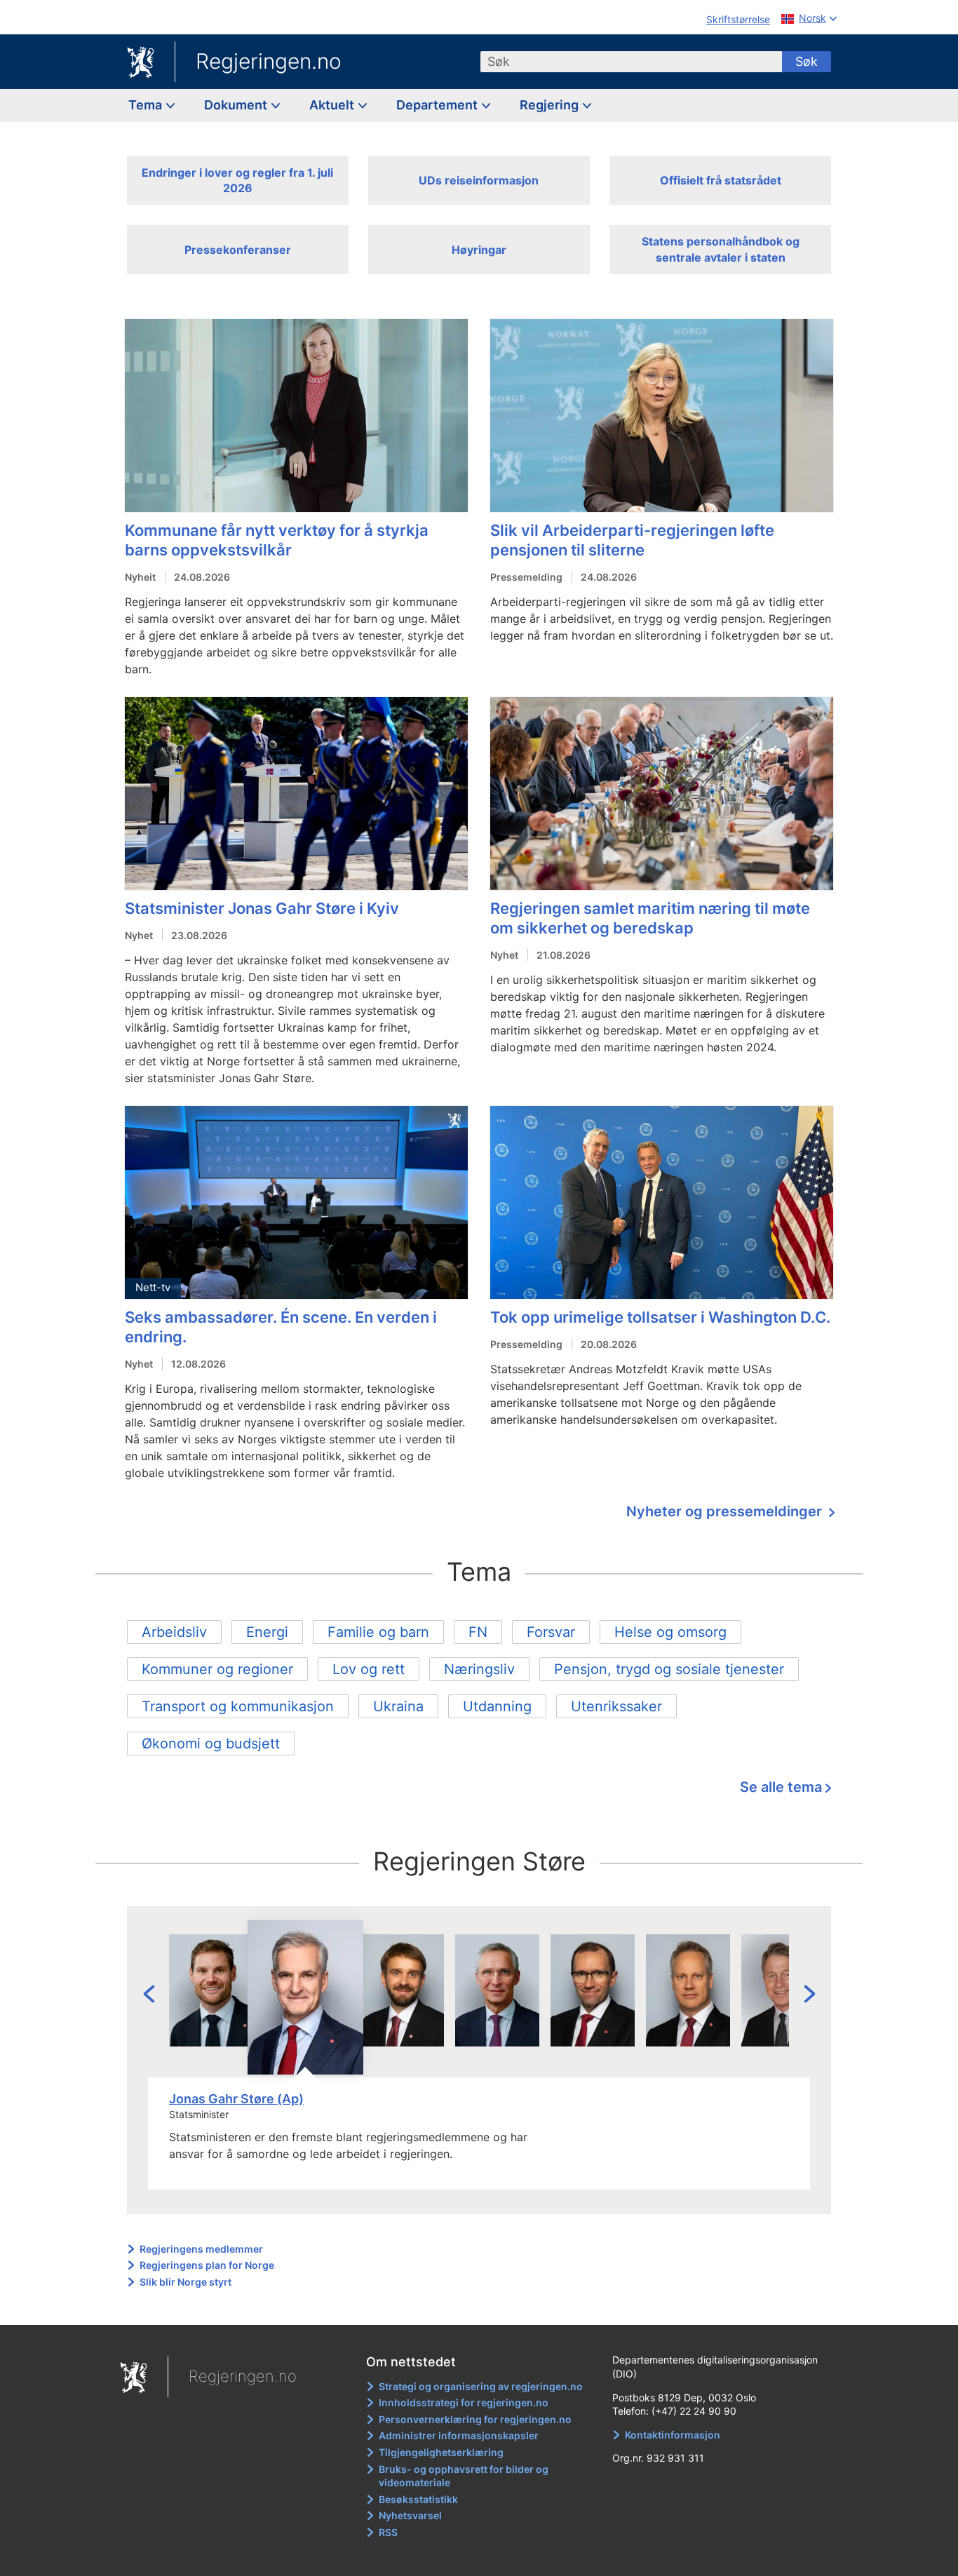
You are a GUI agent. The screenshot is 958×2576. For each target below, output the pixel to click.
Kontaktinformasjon (673, 2435)
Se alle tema (781, 1787)
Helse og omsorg (670, 1632)
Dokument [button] (237, 105)
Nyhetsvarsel (410, 2515)
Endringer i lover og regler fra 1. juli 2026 (237, 180)
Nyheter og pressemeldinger (726, 1511)
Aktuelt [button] (333, 105)
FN (478, 1632)
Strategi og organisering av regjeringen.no (481, 2386)
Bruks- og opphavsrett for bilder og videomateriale (464, 2476)
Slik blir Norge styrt (185, 2282)
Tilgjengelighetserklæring (441, 2452)
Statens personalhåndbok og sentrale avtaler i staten (721, 249)
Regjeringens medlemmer (201, 2249)
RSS (388, 2532)
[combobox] (631, 62)
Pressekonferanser (238, 250)
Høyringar (479, 250)
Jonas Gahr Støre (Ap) (236, 2099)
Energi (267, 1632)
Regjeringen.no (269, 61)
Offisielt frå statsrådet (721, 180)
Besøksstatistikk (418, 2499)
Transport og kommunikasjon (238, 1706)
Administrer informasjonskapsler (459, 2435)
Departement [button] (438, 105)
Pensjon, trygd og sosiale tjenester (669, 1669)
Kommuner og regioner (217, 1669)
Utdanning (497, 1706)
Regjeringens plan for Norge (207, 2265)
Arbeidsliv (174, 1632)
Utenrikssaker (616, 1706)
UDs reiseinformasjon (479, 180)
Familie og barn (378, 1632)
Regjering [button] (551, 105)
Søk (807, 61)
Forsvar (551, 1632)
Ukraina (398, 1706)
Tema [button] (147, 105)
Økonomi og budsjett (211, 1744)
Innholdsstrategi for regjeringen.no (464, 2402)
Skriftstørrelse (738, 19)
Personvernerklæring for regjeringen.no (475, 2419)
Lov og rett (369, 1669)
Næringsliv (479, 1669)
